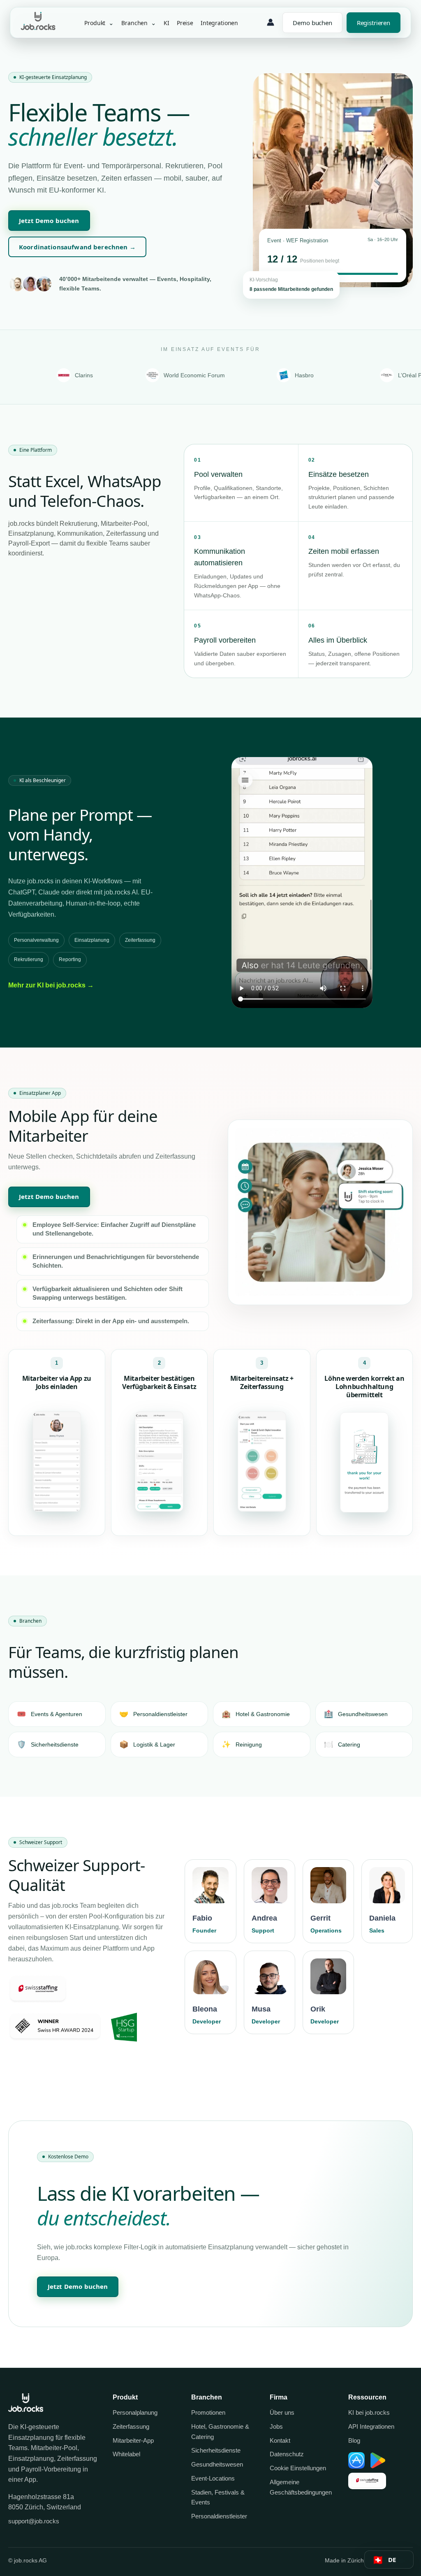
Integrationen (219, 22)
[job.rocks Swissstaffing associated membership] (367, 2481)
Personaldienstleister (219, 2516)
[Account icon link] (271, 23)
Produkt (99, 23)
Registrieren (374, 23)
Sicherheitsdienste (216, 2450)
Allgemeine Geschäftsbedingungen (301, 2487)
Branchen (139, 23)
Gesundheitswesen (217, 2464)
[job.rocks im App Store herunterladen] (356, 2460)
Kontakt (280, 2440)
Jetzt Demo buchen (49, 221)
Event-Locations (213, 2478)
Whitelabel (126, 2454)
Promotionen (208, 2412)
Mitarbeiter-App (133, 2440)
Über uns (282, 2412)
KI (167, 22)
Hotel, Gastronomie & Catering (220, 2432)
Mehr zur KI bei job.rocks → (51, 985)
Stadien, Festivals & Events (218, 2497)
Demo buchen (312, 23)
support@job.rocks (34, 2521)
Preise (185, 22)
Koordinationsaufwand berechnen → (77, 247)
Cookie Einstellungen (298, 2468)
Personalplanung (135, 2412)
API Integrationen (371, 2426)
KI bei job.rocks (369, 2412)
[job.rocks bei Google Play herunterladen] (378, 2460)
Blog (354, 2440)
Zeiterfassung (131, 2426)
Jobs (276, 2426)
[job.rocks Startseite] (38, 28)
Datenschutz (287, 2454)
